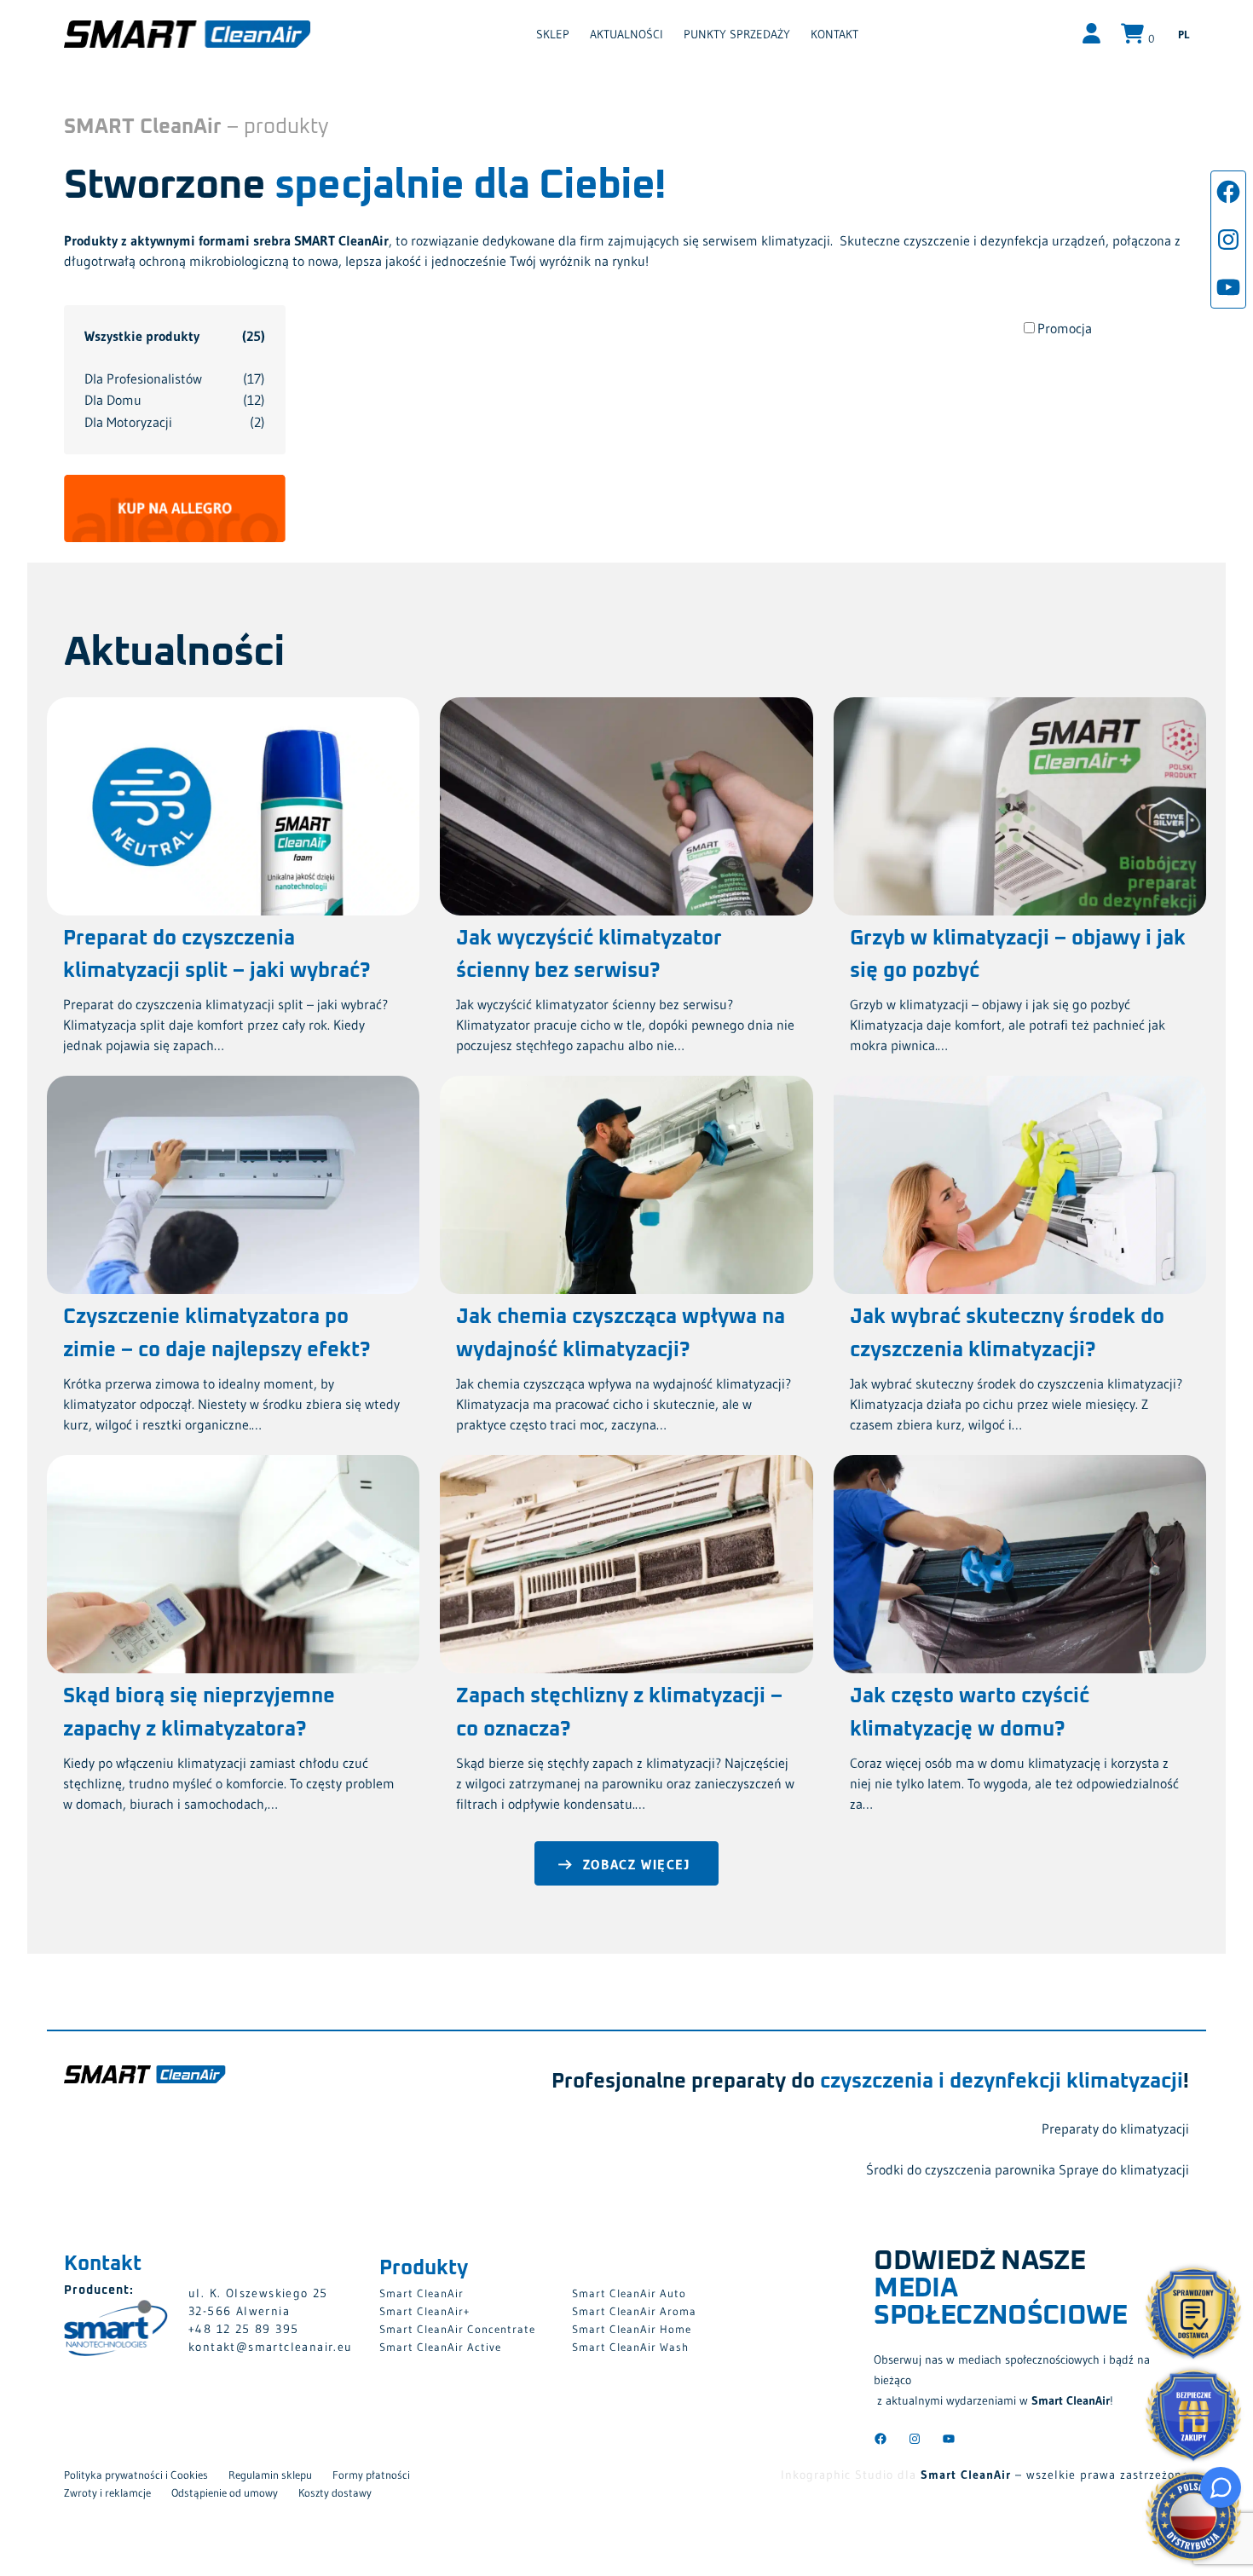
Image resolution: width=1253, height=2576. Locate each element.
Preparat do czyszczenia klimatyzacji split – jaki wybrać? (217, 955)
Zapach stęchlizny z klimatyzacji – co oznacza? (619, 1713)
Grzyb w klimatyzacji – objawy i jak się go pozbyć (1018, 955)
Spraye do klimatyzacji (1124, 2169)
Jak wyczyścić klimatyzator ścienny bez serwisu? (589, 955)
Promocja (1065, 328)
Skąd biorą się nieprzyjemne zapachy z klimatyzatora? (199, 1713)
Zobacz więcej (637, 1864)
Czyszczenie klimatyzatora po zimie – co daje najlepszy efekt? (217, 1333)
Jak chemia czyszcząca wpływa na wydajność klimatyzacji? (621, 1333)
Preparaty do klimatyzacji (1115, 2128)
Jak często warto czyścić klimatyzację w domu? (970, 1713)
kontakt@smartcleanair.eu (271, 2347)
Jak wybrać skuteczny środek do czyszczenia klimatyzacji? (1007, 1333)
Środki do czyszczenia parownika (961, 2169)
